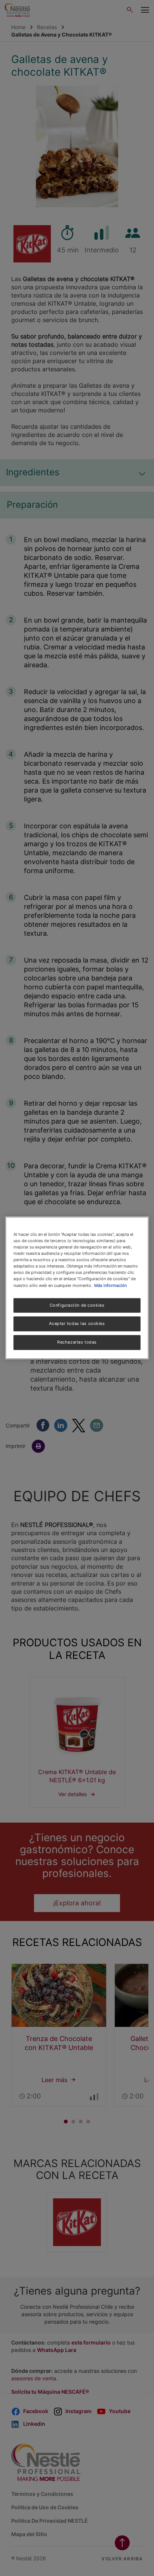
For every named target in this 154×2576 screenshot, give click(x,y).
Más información (110, 1285)
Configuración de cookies (77, 1305)
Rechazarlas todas (77, 1342)
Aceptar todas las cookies (77, 1324)
